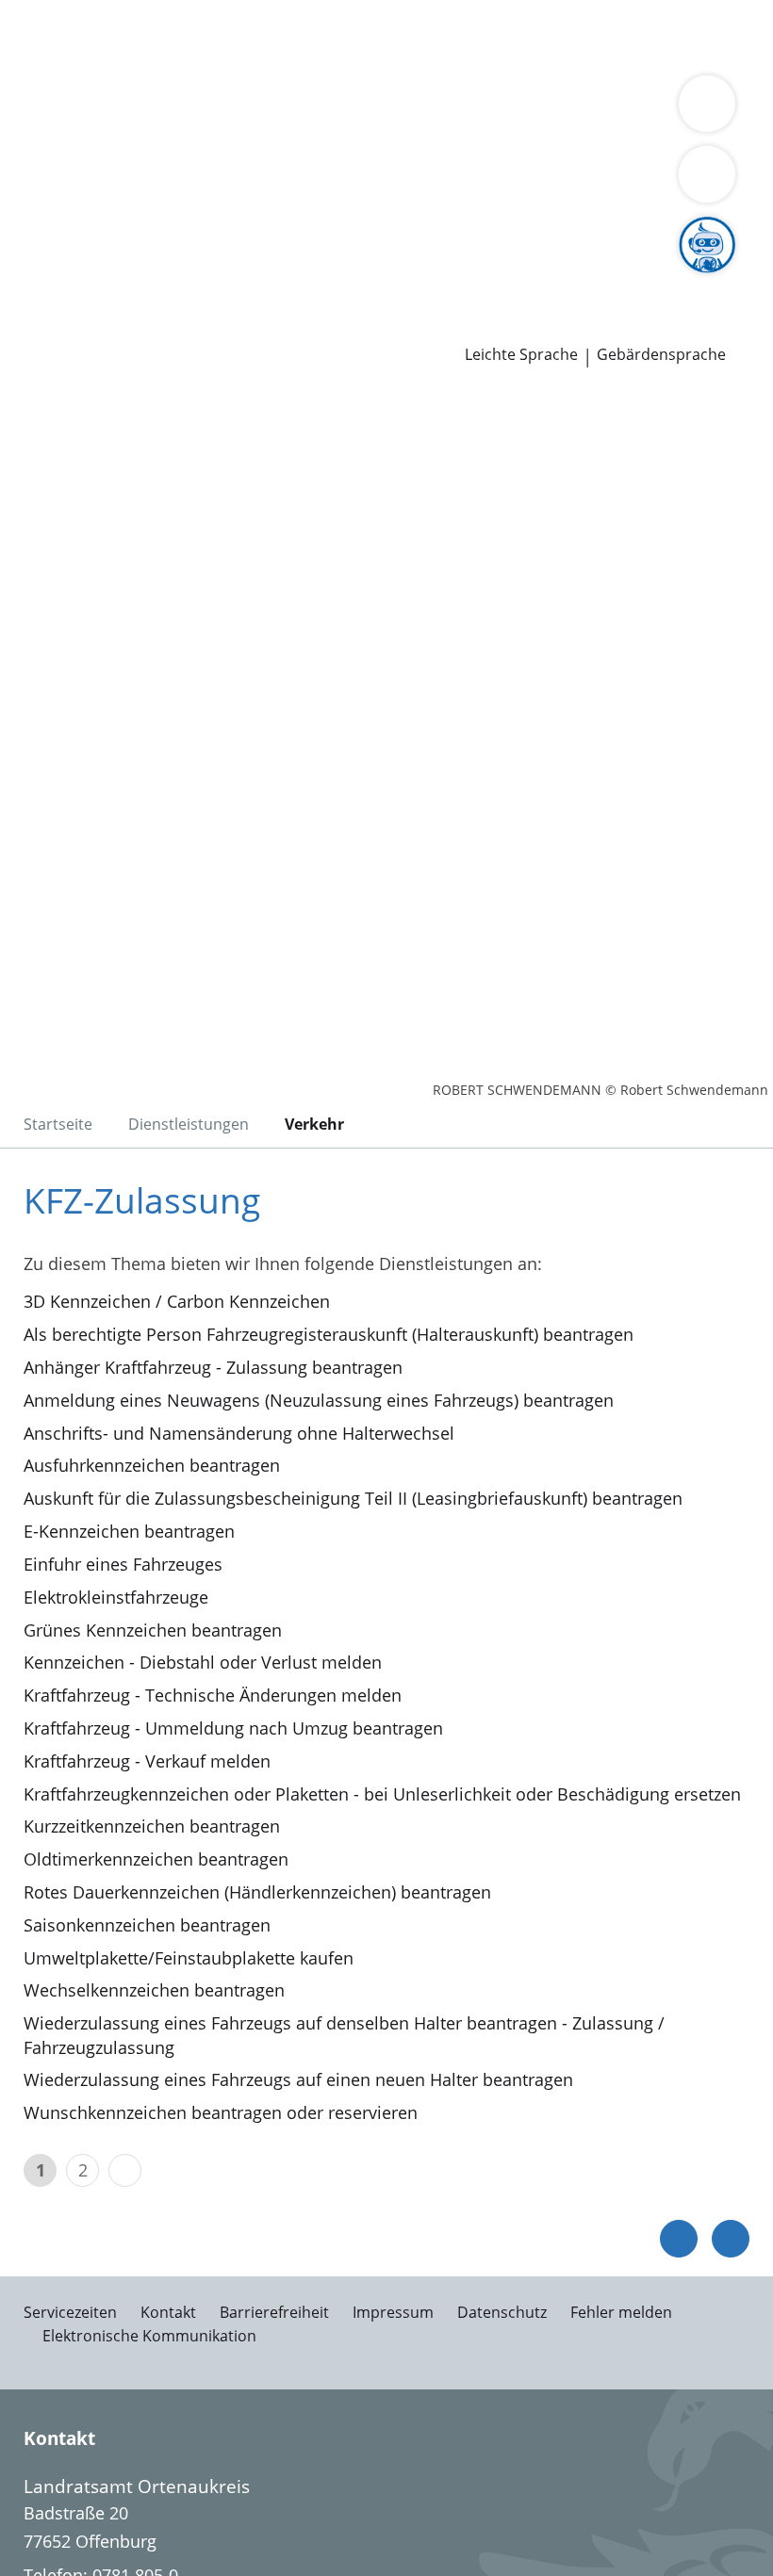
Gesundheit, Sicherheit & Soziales (287, 134)
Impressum (393, 2312)
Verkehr (320, 36)
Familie (384, 36)
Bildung (455, 134)
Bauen (40, 36)
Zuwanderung (545, 134)
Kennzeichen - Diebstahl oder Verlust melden (203, 1662)
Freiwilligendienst (584, 278)
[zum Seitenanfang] (731, 2239)
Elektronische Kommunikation (149, 2336)
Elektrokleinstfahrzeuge (116, 1597)
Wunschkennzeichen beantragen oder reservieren (221, 2112)
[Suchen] (707, 174)
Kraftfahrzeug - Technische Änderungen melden (213, 1695)
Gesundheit (322, 60)
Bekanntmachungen (284, 157)
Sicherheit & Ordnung (100, 60)
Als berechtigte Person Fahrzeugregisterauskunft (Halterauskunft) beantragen (329, 1334)
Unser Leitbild (714, 278)
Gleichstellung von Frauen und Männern (528, 157)
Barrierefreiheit (274, 2312)
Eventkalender (203, 278)
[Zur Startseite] (130, 493)
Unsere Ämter (55, 85)
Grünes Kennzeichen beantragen (153, 1630)
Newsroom (44, 303)
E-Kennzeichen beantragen (129, 1531)
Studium (392, 278)
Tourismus (157, 157)
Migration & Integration (510, 36)
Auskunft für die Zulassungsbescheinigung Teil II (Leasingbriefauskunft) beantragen (353, 1498)
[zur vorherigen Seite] (679, 2239)
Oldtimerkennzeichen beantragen (156, 1859)
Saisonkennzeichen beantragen (147, 1925)
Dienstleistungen (67, 12)
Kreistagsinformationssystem (130, 230)
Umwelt (403, 60)
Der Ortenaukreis (82, 134)
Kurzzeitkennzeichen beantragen (152, 1826)
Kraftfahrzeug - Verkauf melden (147, 1761)
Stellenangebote (78, 278)
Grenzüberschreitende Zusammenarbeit (173, 181)
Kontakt (168, 2312)
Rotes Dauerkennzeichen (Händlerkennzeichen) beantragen (257, 1892)
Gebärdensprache (661, 355)
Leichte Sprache (521, 355)
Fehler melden (621, 2312)
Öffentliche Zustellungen (270, 327)
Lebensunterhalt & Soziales (177, 36)
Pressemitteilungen (91, 327)
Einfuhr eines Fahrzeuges (123, 1564)
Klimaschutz (62, 157)
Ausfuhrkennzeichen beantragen (152, 1465)
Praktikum (470, 278)
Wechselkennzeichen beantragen (154, 1990)
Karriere (32, 254)
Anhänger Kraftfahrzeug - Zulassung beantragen (213, 1367)
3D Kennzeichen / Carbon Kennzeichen (177, 1301)
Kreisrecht (291, 230)
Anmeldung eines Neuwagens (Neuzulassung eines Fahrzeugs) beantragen (319, 1400)
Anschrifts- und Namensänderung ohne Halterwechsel (239, 1433)
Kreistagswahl (391, 230)
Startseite (58, 1124)
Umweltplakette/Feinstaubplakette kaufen (189, 1958)
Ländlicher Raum (671, 134)
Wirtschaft (231, 60)
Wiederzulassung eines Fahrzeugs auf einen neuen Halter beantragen (298, 2079)
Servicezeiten (70, 2312)
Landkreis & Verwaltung (94, 109)
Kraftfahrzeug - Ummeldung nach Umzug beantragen (233, 1728)
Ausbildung (309, 278)
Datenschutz (502, 2312)
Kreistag (32, 206)
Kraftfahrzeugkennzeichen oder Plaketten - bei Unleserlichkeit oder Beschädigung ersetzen (382, 1794)
